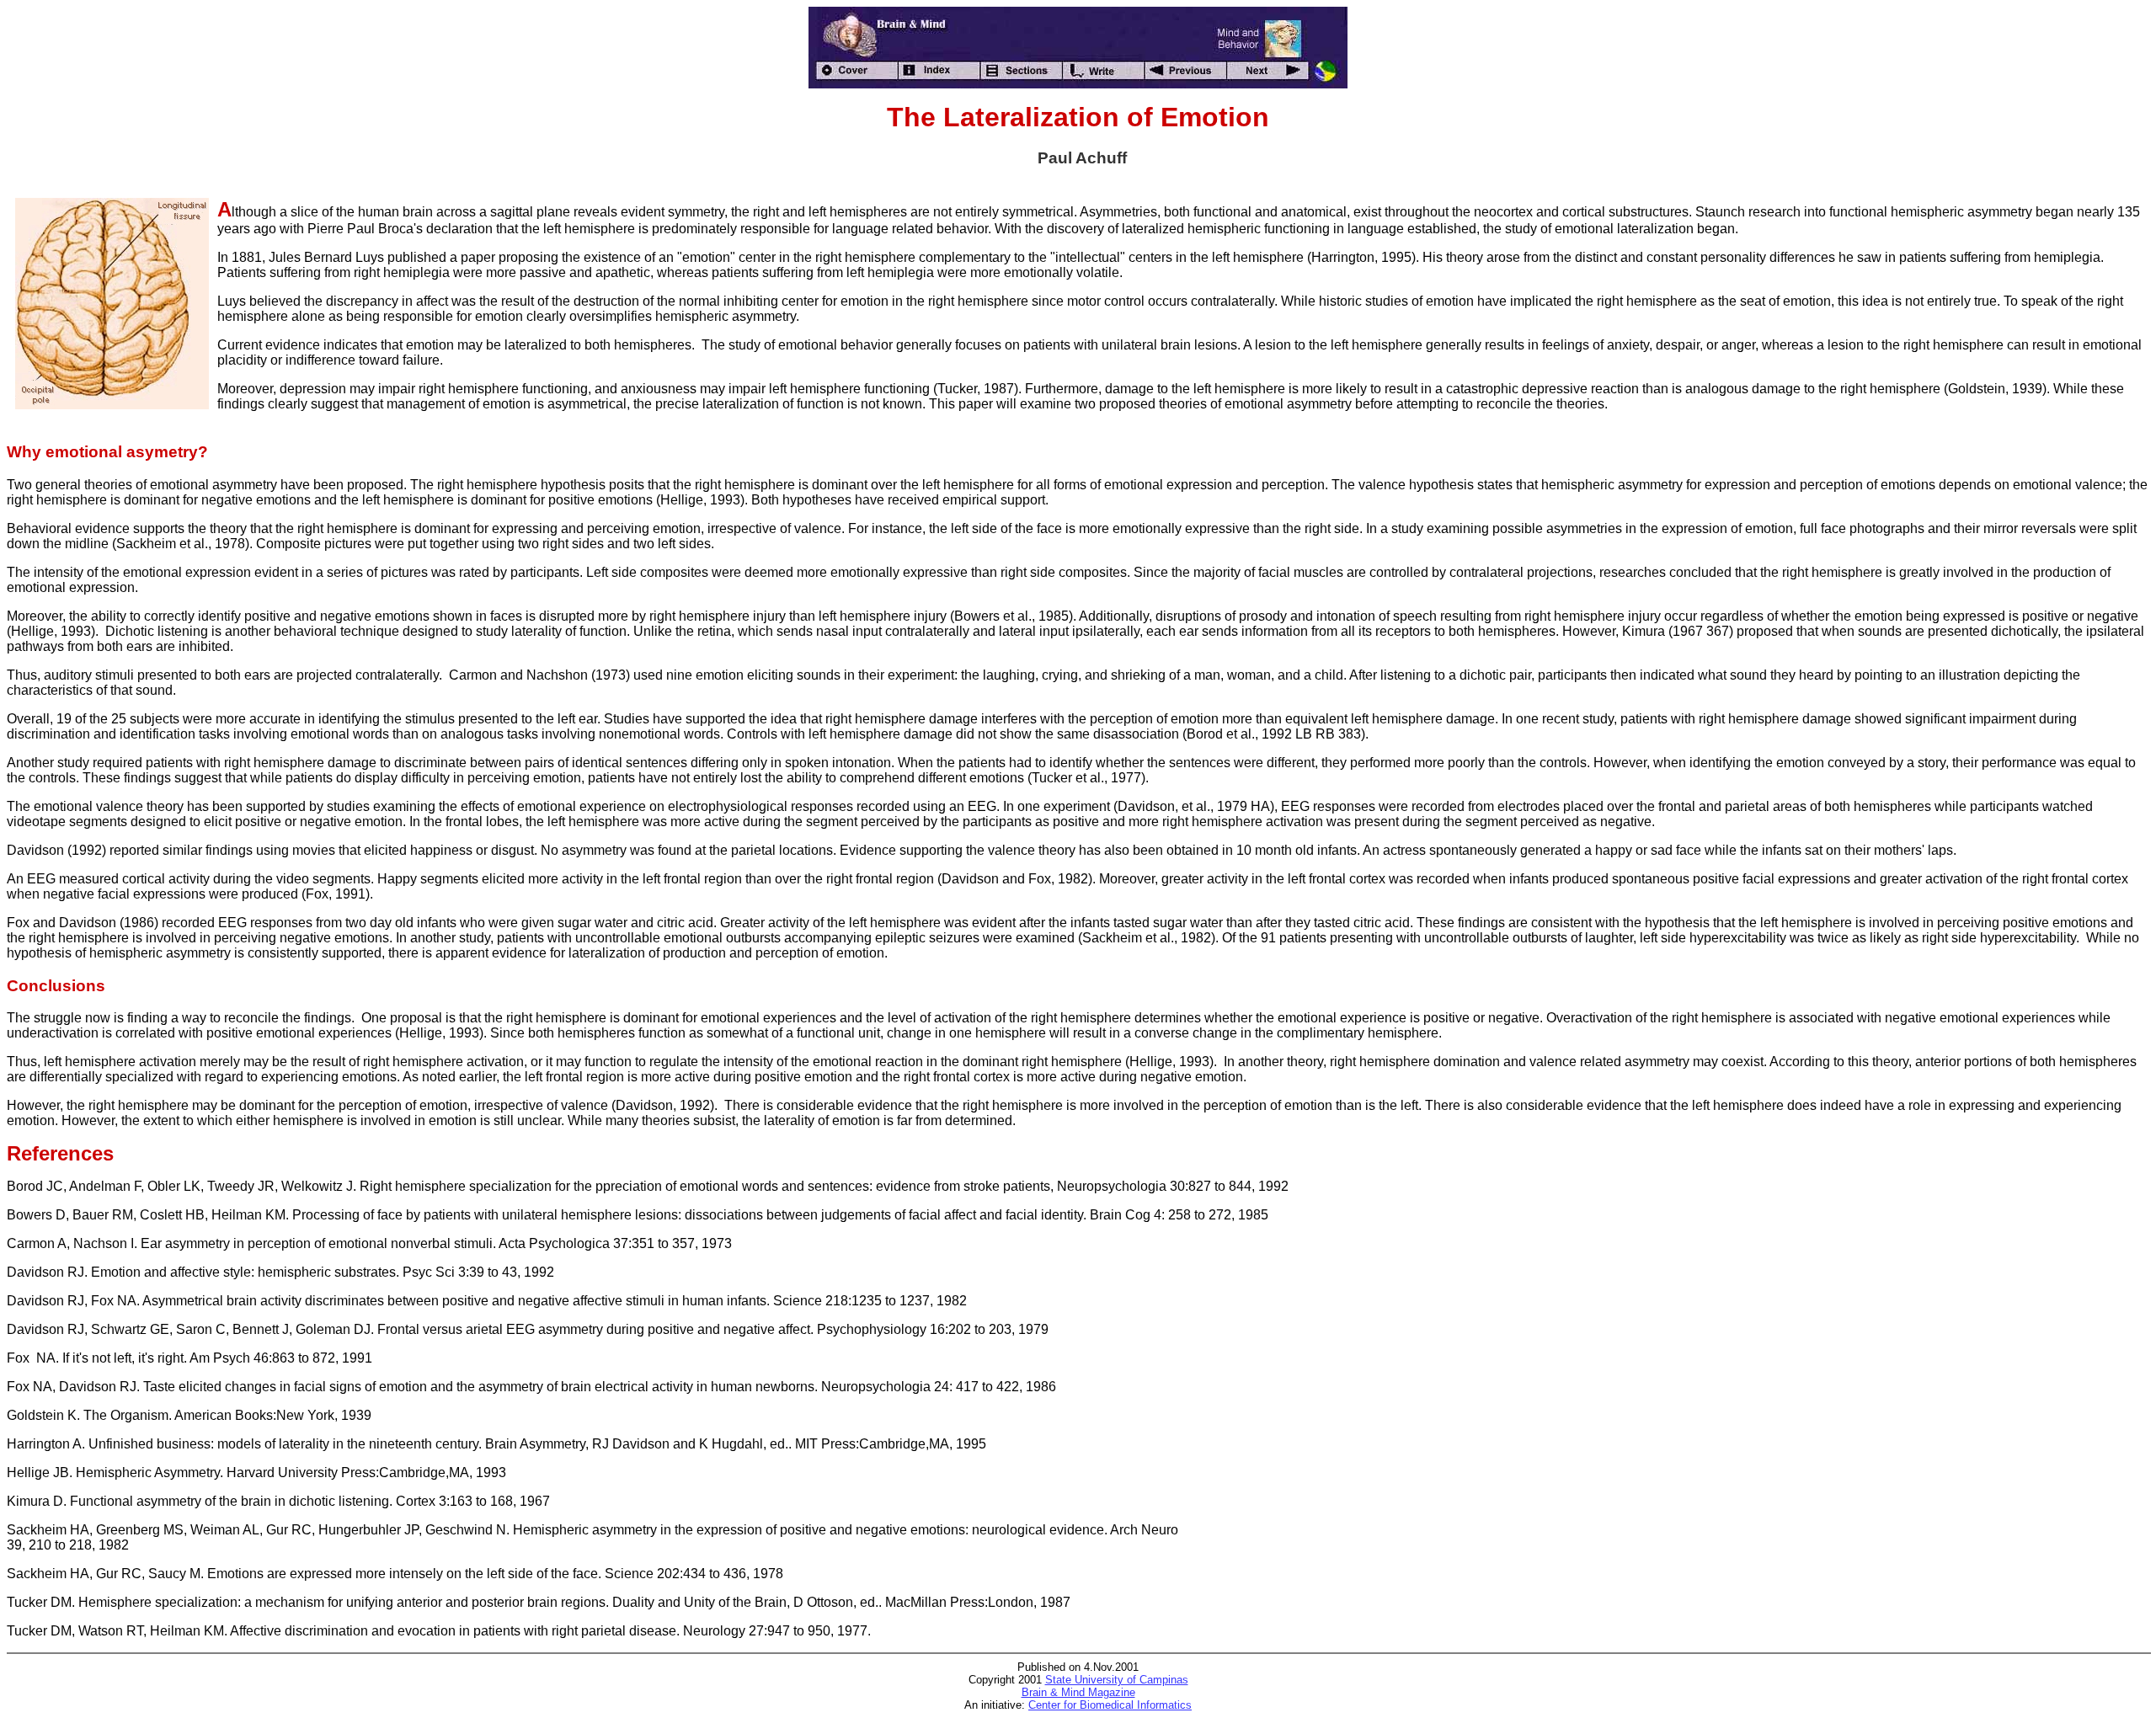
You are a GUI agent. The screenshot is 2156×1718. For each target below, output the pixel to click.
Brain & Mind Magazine (1078, 1692)
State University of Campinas (1117, 1680)
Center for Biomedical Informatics (1110, 1705)
